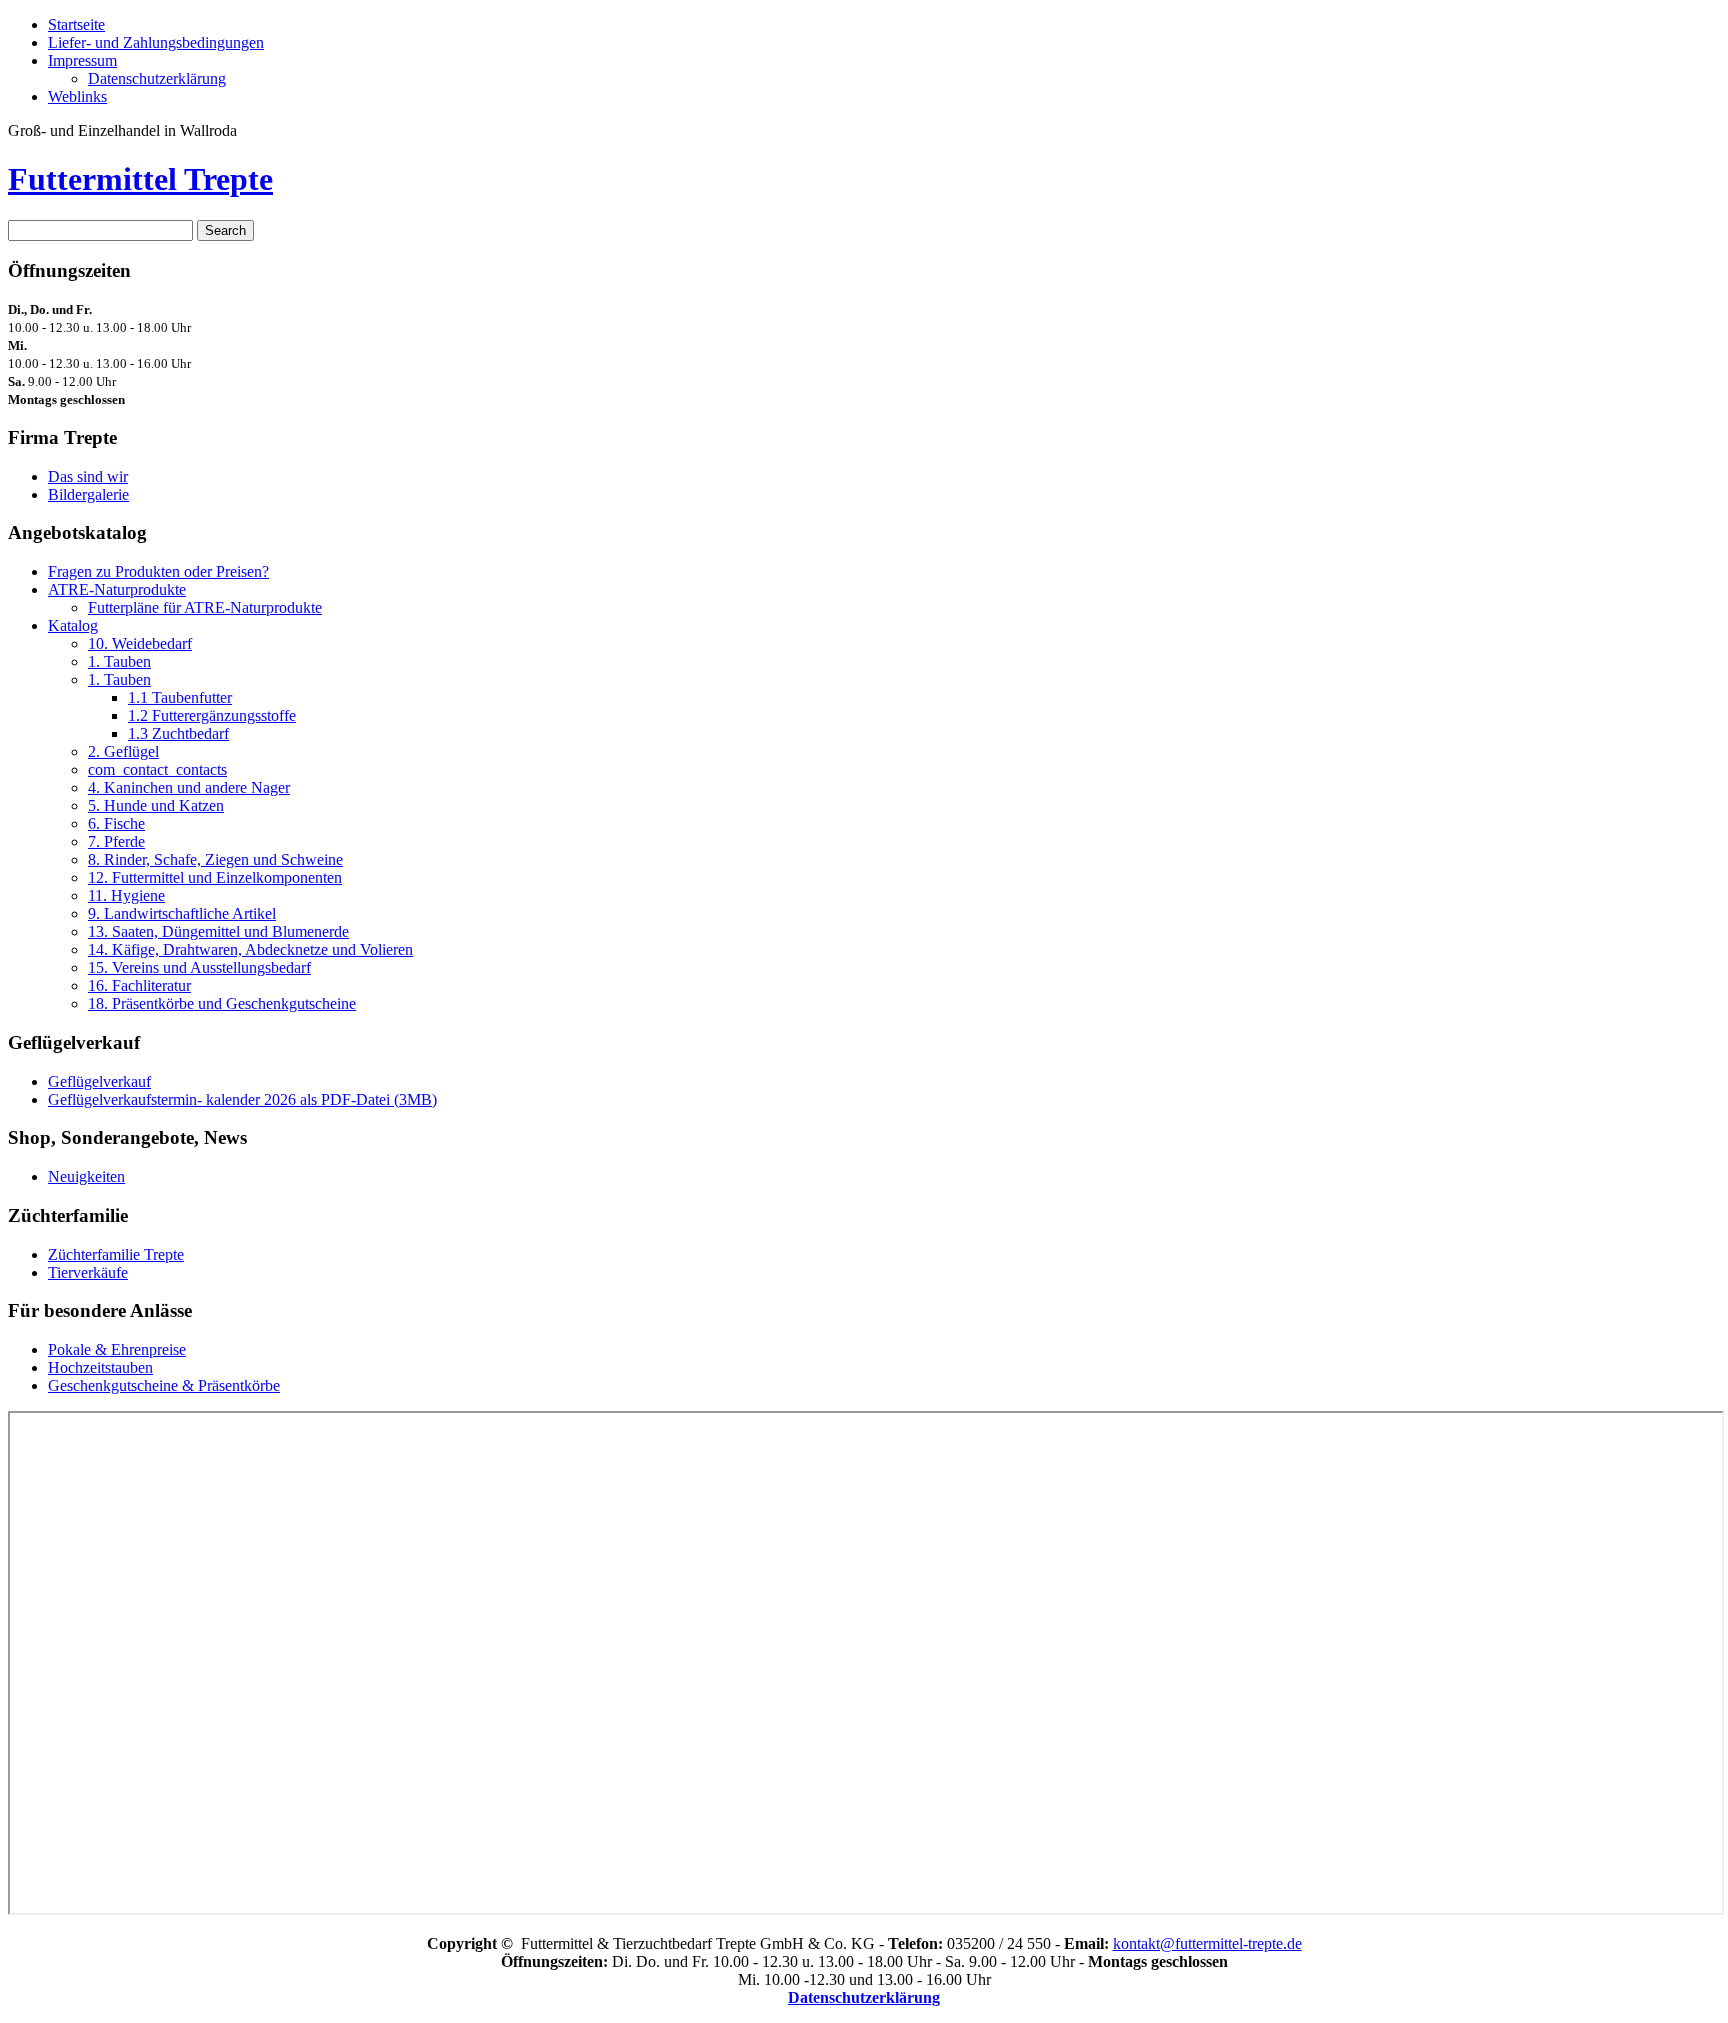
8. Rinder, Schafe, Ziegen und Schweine (215, 859)
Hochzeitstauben (100, 1367)
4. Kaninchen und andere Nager (189, 787)
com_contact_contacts (157, 769)
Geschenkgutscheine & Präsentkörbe (164, 1385)
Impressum (82, 60)
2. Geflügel (123, 751)
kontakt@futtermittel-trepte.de (1207, 1943)
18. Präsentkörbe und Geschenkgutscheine (222, 1003)
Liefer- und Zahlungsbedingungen (156, 42)
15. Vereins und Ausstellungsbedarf (199, 967)
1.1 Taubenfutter (180, 697)
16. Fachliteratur (139, 985)
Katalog (73, 625)
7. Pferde (116, 841)
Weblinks (77, 96)
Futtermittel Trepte (140, 179)
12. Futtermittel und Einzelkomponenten (215, 877)
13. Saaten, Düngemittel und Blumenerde (218, 931)
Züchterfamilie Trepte (116, 1254)
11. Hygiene (126, 895)
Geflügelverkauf (99, 1081)
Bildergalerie (88, 494)
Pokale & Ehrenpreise (117, 1349)
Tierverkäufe (88, 1272)
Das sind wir (88, 476)
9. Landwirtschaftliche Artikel (182, 913)
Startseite (76, 24)
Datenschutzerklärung (157, 78)
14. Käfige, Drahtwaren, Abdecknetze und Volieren (250, 949)
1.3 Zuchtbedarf (178, 733)
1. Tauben (119, 661)
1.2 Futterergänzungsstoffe (212, 715)
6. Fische (116, 823)
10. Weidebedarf (140, 643)
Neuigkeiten (86, 1176)
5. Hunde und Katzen (156, 805)
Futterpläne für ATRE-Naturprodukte (205, 607)
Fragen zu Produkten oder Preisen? (158, 571)
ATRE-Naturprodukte (117, 589)
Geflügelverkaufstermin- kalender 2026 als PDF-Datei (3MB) (242, 1099)
